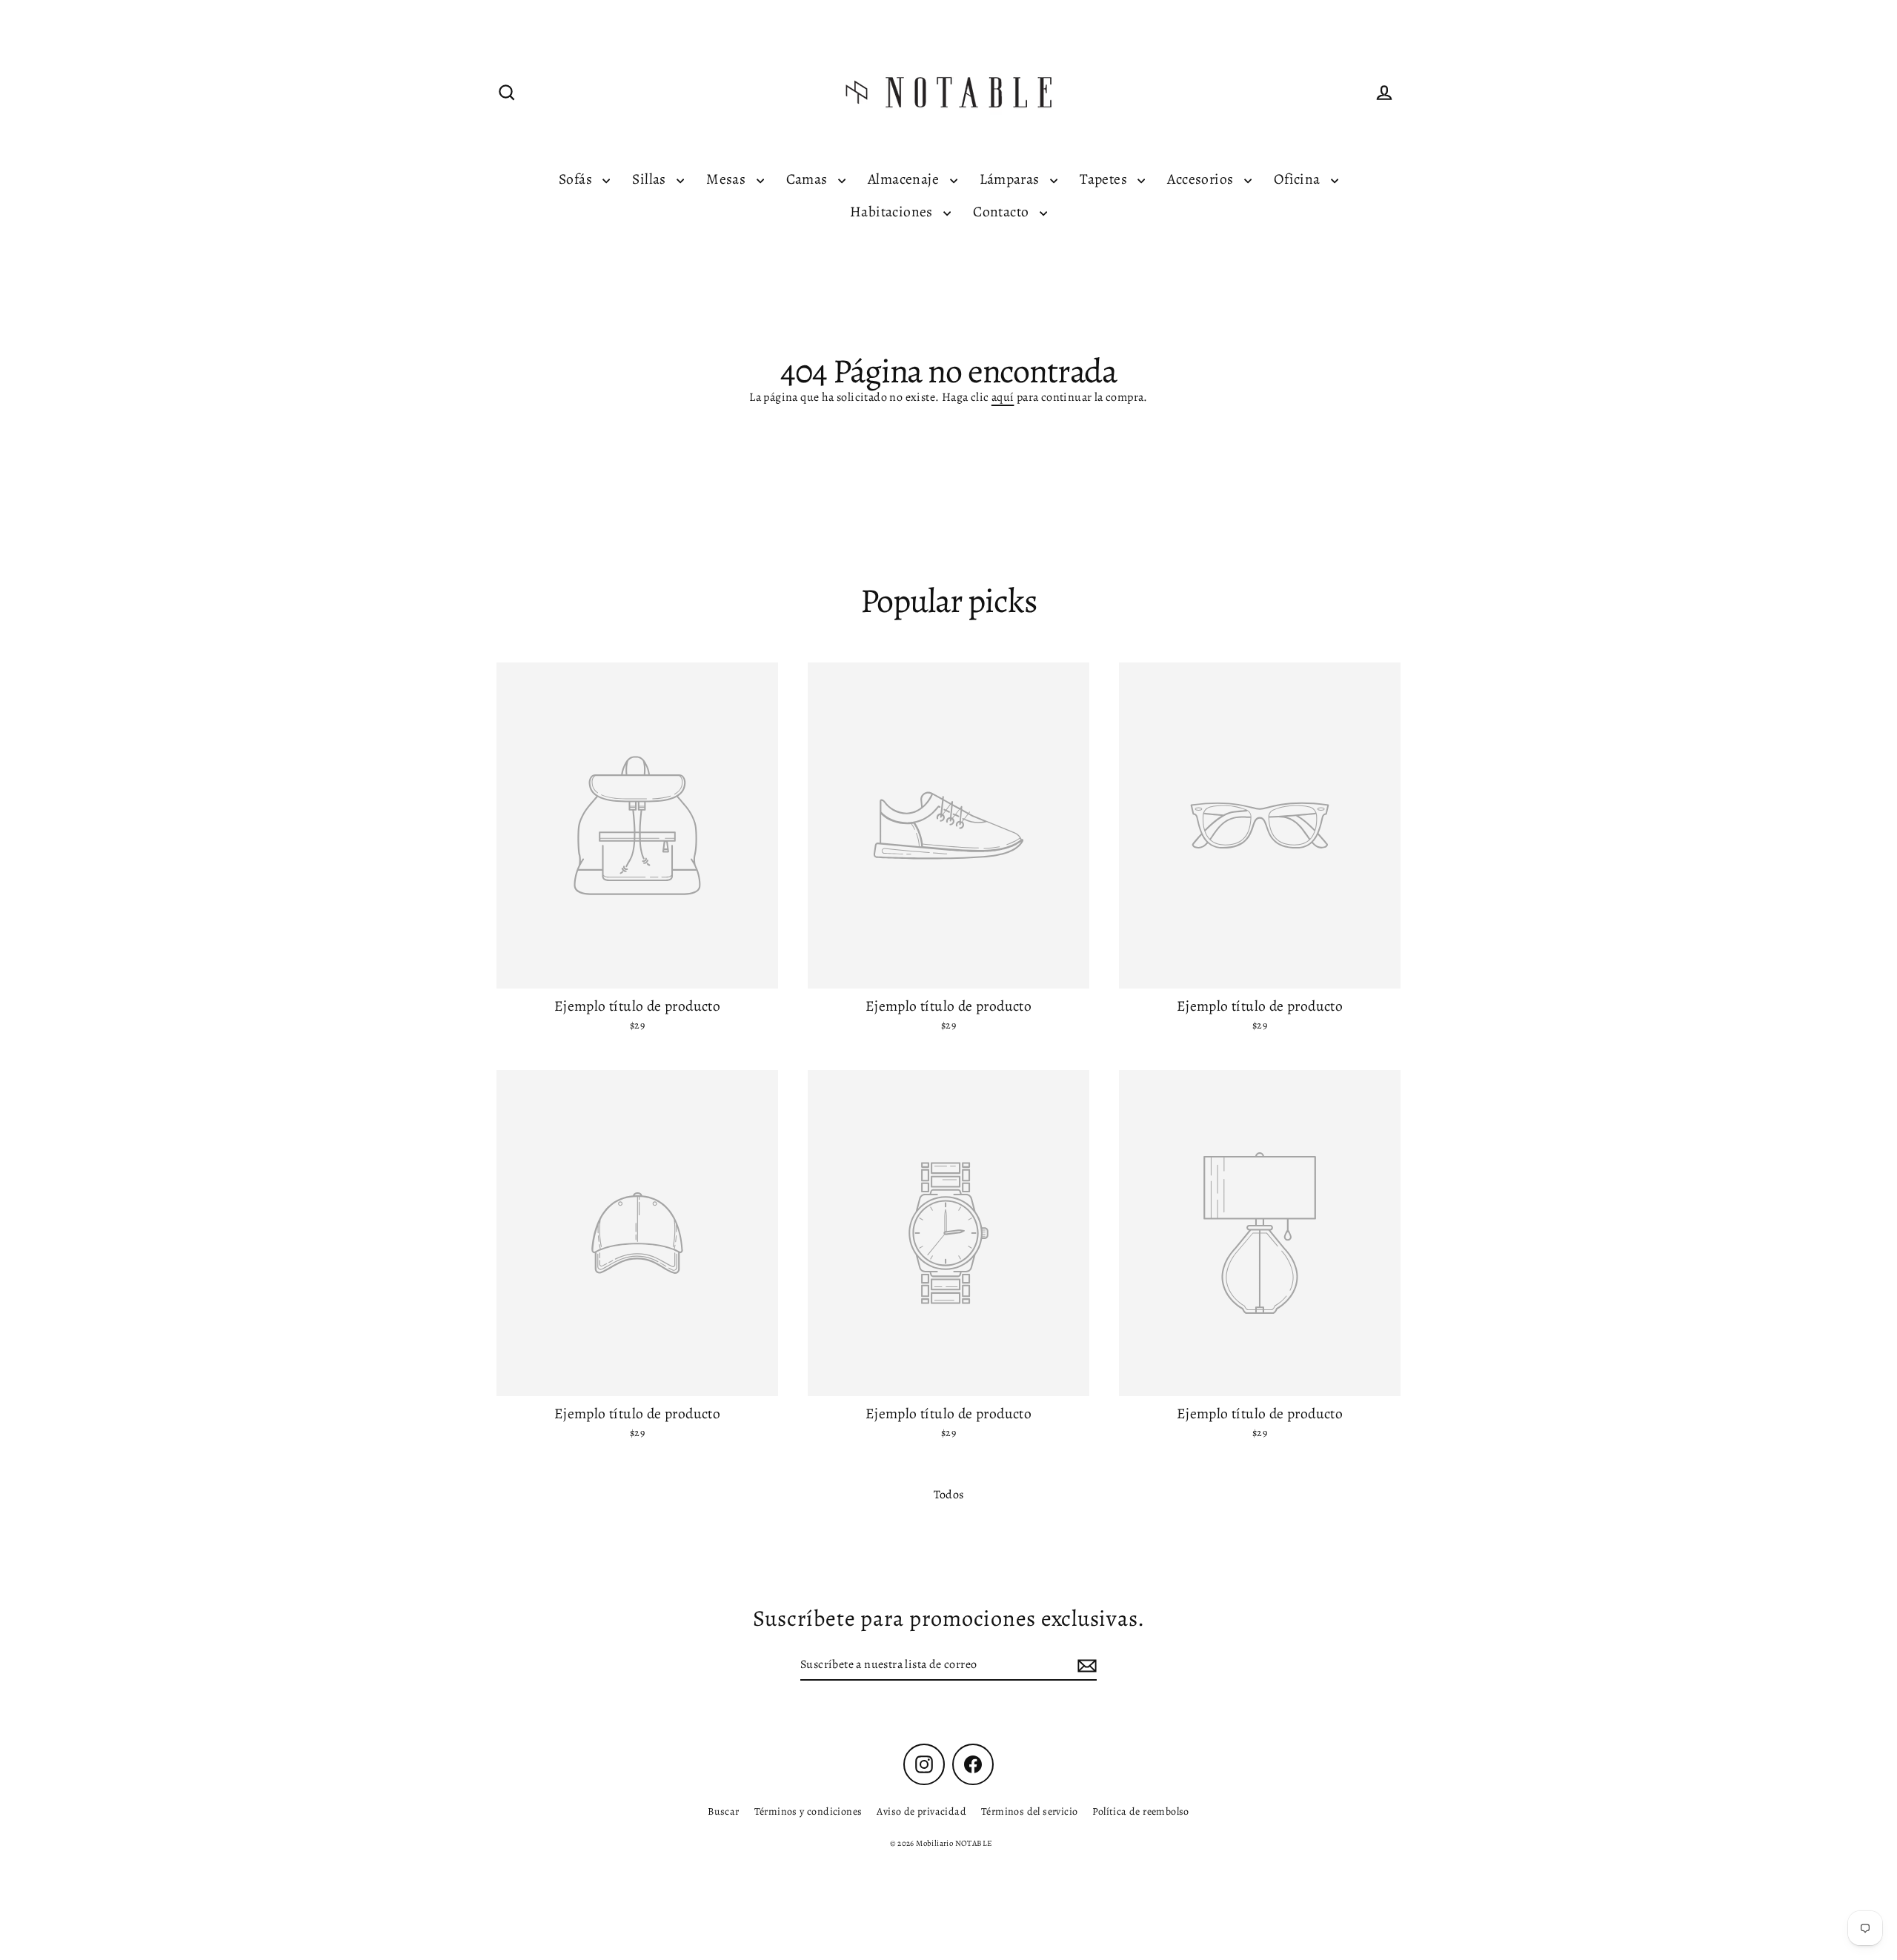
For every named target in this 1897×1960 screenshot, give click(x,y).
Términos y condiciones (808, 1811)
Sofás (577, 179)
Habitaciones (893, 212)
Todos (949, 1495)
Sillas (651, 179)
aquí (1003, 397)
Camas (808, 179)
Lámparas (1011, 179)
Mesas (727, 179)
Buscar (723, 1811)
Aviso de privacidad (921, 1811)
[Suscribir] (1085, 1665)
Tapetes (1105, 179)
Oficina (1299, 179)
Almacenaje (905, 179)
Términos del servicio (1029, 1811)
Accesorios (1202, 179)
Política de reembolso (1140, 1811)
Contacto (1003, 212)
